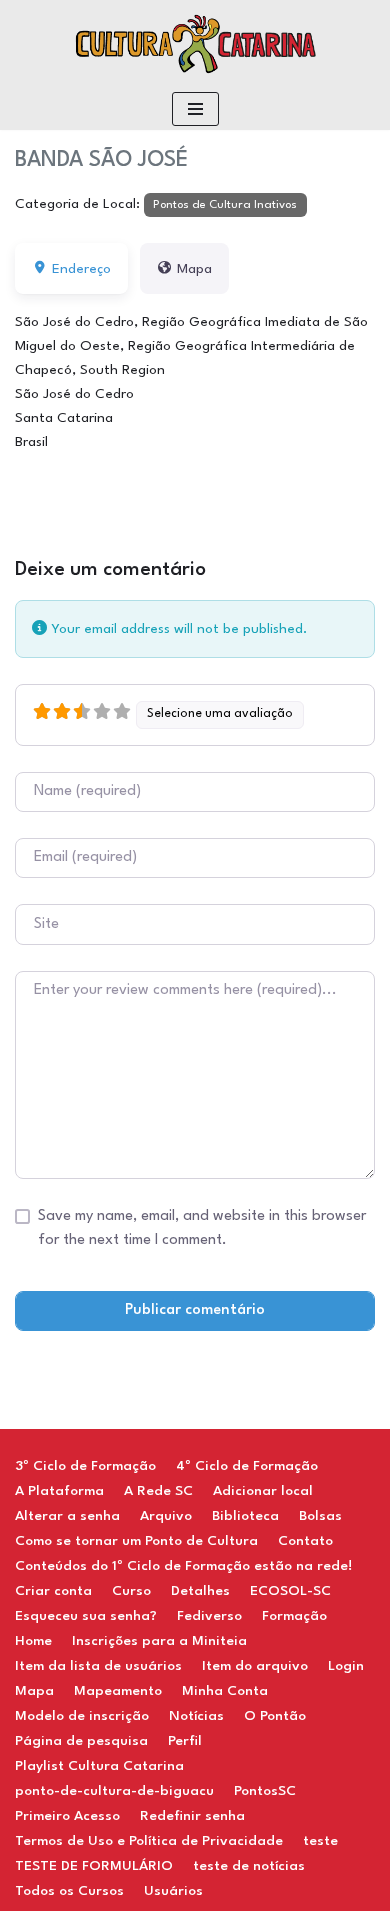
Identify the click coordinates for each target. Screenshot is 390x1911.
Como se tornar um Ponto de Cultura (136, 1541)
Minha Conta (225, 1691)
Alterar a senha (67, 1516)
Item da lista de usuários (98, 1666)
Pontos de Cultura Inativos (225, 205)
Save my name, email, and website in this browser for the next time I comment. (202, 1228)
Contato (305, 1541)
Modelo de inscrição (82, 1716)
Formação (294, 1616)
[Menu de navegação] (195, 109)
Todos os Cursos (69, 1891)
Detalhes (200, 1591)
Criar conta (53, 1591)
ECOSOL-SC (290, 1591)
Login (346, 1666)
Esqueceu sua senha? (86, 1616)
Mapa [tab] (194, 269)
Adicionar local (263, 1491)
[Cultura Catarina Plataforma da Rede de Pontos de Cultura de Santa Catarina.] (195, 44)
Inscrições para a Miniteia (159, 1641)
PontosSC (265, 1791)
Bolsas (320, 1516)
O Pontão (275, 1716)
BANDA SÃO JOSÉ (101, 160)
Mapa (34, 1691)
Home (33, 1641)
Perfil (185, 1741)
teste (320, 1841)
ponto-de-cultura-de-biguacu (114, 1791)
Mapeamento (118, 1691)
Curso (131, 1591)
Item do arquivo (255, 1666)
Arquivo (166, 1516)
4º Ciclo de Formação (247, 1466)
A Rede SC (158, 1491)
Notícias (196, 1716)
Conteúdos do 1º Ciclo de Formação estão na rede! (183, 1566)
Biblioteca (245, 1516)
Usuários (173, 1891)
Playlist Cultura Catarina (99, 1766)
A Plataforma (59, 1491)
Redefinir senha (192, 1816)
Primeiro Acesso (67, 1816)
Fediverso (209, 1616)
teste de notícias (249, 1866)
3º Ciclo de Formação (85, 1466)
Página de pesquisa (81, 1741)
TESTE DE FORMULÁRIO (94, 1866)
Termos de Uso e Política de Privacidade (149, 1841)
